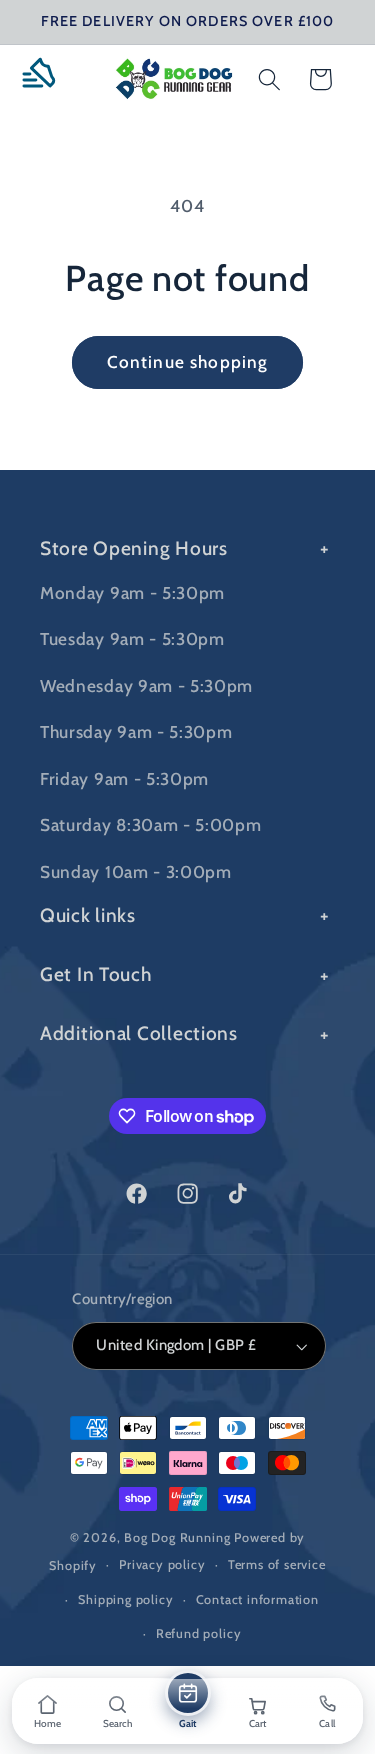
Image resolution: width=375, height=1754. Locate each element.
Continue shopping (188, 361)
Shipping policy (125, 1599)
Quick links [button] (88, 915)
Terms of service (277, 1564)
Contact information (257, 1599)
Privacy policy (162, 1564)
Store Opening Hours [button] (134, 548)
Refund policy (198, 1633)
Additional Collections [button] (139, 1033)
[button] (46, 79)
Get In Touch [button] (96, 974)
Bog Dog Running (177, 1537)
